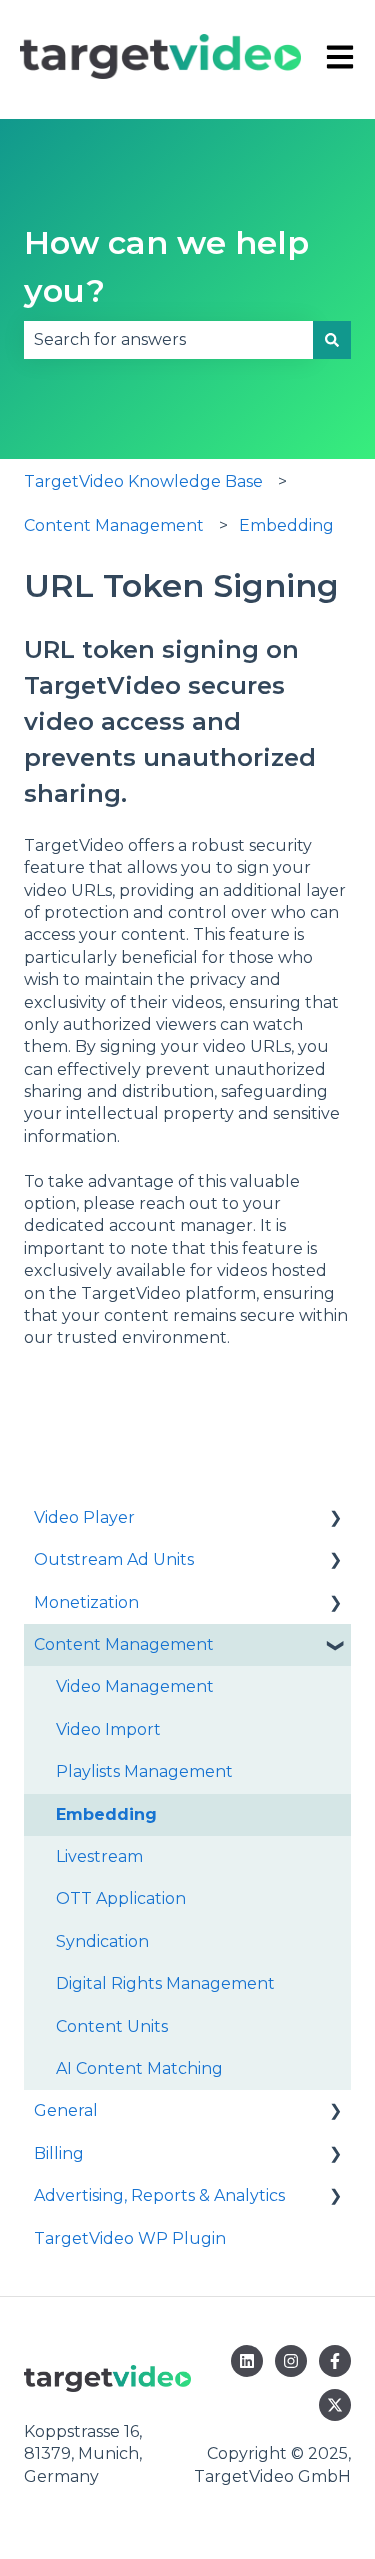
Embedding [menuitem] (106, 1814)
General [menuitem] (66, 2110)
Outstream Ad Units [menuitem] (114, 1559)
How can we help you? (166, 266)
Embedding (286, 525)
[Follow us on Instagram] (291, 2361)
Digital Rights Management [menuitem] (165, 1983)
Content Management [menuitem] (124, 1644)
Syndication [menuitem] (102, 1941)
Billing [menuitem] (59, 2153)
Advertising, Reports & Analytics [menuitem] (159, 2195)
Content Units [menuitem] (112, 2026)
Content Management (114, 525)
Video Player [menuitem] (84, 1517)
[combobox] (168, 340)
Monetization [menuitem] (86, 1602)
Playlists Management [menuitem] (144, 1771)
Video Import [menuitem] (108, 1729)
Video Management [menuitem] (135, 1686)
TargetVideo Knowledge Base (143, 481)
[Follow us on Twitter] (335, 2405)
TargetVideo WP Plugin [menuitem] (130, 2238)
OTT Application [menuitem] (121, 1898)
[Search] (332, 340)
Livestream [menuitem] (99, 1856)
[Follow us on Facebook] (335, 2361)
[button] (335, 1519)
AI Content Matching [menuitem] (139, 2068)
